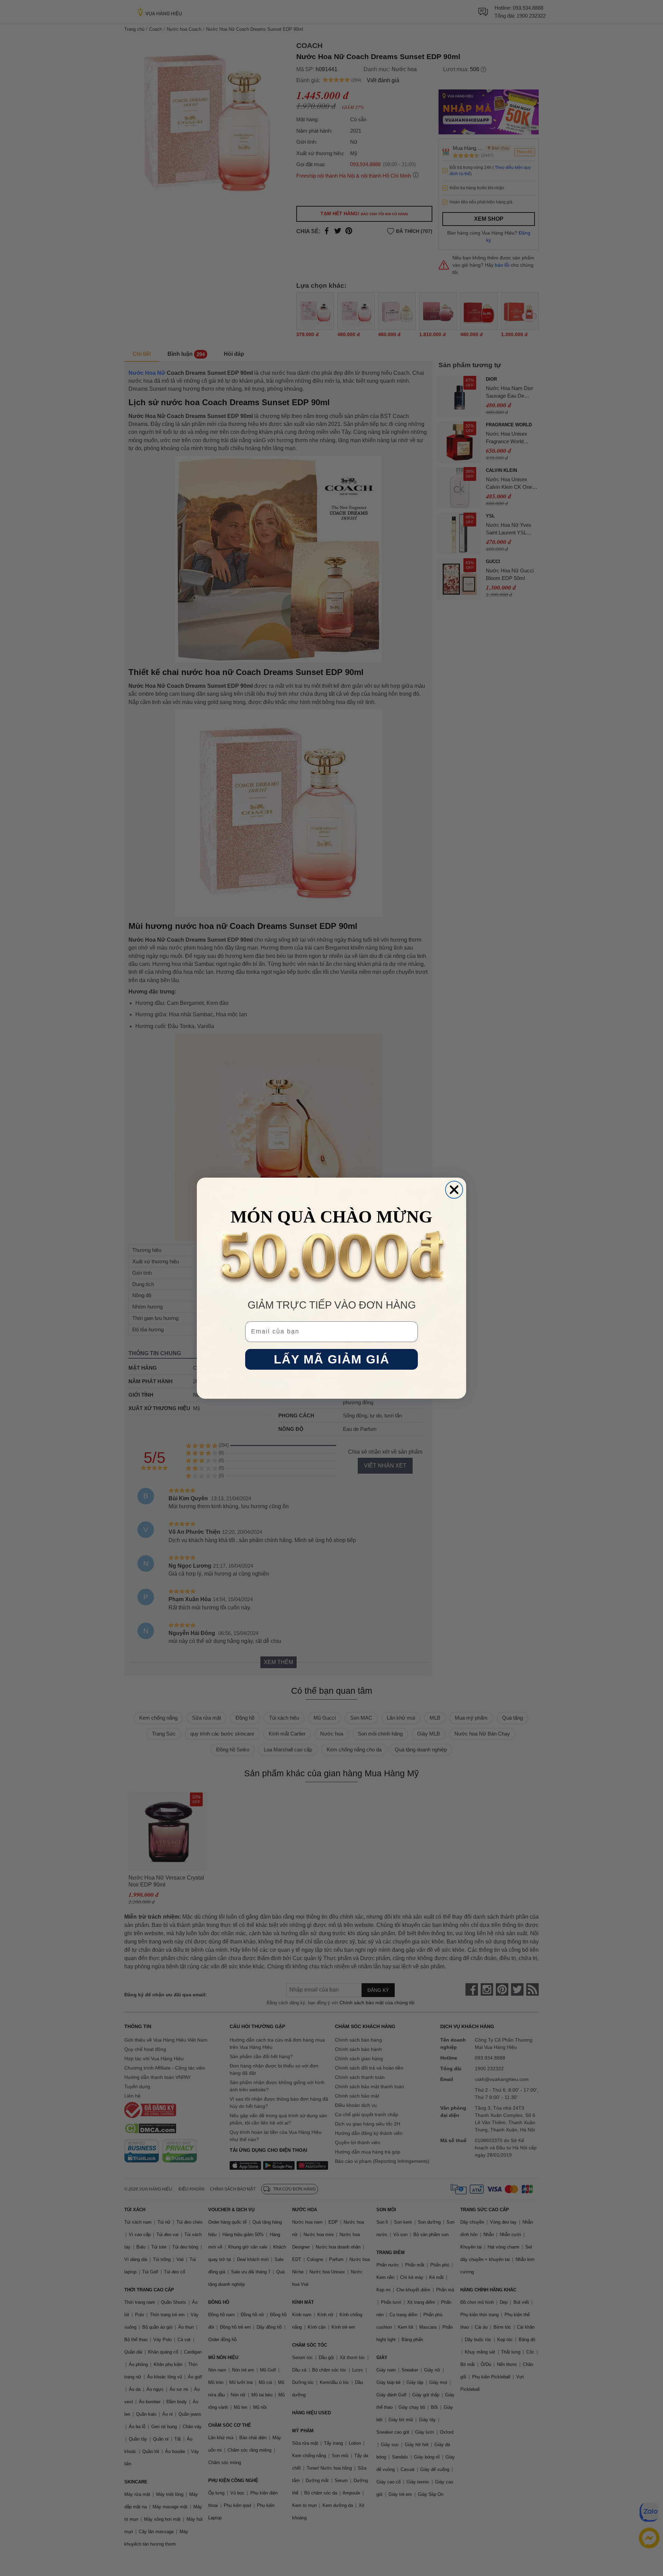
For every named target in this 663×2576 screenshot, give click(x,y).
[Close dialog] (454, 1190)
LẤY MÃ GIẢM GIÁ (332, 1359)
